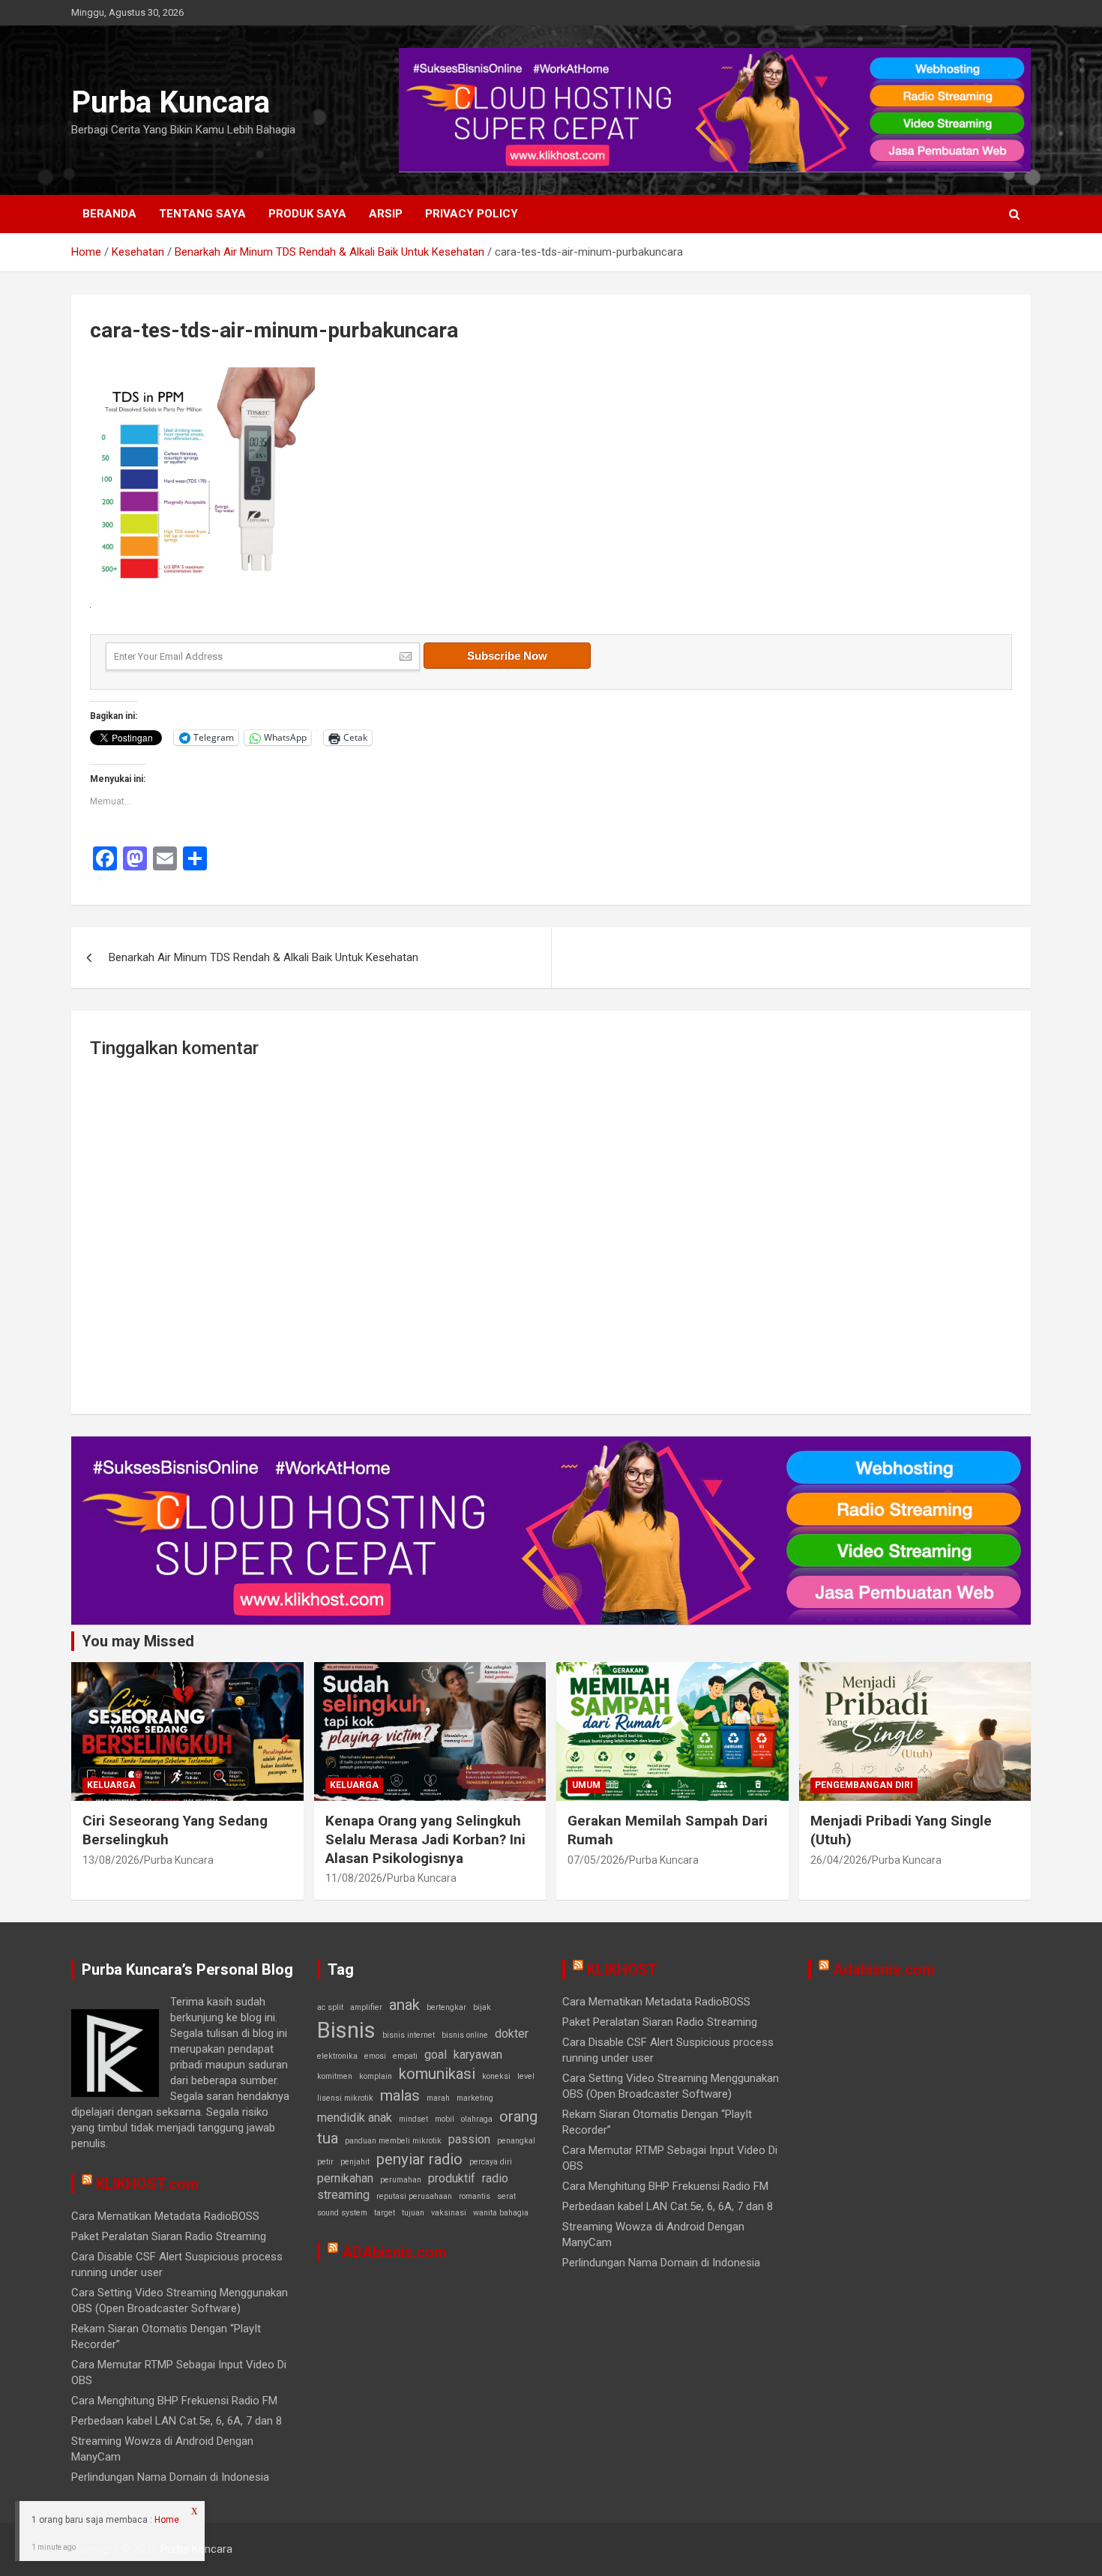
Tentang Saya (202, 214)
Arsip (386, 214)
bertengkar (446, 2007)
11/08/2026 (354, 1878)
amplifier (366, 2007)
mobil (445, 2119)
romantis (475, 2196)
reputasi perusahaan (414, 2196)
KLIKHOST (622, 1969)
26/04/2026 (839, 1860)
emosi (375, 2056)
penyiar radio (419, 2159)
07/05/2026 (596, 1860)
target (385, 2213)
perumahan (401, 2180)
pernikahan (345, 2178)
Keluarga (111, 1785)
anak (404, 2005)
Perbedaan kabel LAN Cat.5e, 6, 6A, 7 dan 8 (177, 2421)
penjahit (355, 2162)
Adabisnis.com (884, 1969)
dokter (512, 2034)
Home (167, 2520)
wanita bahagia (501, 2213)
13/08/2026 (111, 1860)
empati (405, 2056)
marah (438, 2098)
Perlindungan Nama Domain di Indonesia (170, 2477)
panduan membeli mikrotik (393, 2141)
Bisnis (346, 2030)
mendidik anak (355, 2118)
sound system (342, 2213)
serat (506, 2196)
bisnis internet (409, 2035)
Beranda (109, 214)
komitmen (335, 2076)
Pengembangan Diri (864, 1785)
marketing (475, 2098)
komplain (376, 2076)
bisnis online (465, 2035)
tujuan (413, 2213)
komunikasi (437, 2074)
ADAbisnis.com (394, 2252)
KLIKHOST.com (147, 2184)
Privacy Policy (472, 214)
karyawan (478, 2055)
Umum (586, 1785)
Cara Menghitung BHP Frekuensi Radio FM (174, 2401)
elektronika (337, 2056)
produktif (452, 2178)
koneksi (496, 2076)
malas (400, 2095)
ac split (330, 2007)
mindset (413, 2119)
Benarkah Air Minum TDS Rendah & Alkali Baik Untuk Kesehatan (264, 957)
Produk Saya (307, 214)
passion (469, 2139)
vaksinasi (449, 2213)
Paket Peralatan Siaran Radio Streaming (169, 2236)
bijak (482, 2007)
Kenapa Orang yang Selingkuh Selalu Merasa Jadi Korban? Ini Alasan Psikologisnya (425, 1839)
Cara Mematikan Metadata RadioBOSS (165, 2216)
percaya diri (491, 2162)
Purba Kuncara (171, 102)
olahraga (477, 2119)
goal (436, 2055)
